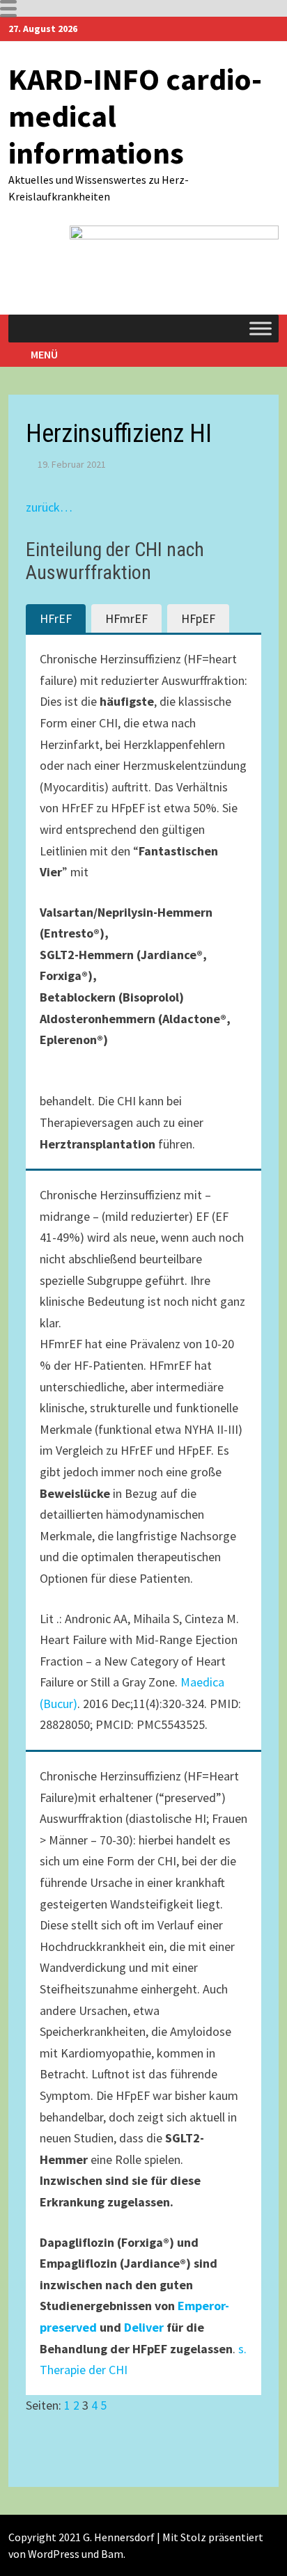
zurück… (49, 507)
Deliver (144, 2327)
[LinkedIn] (271, 27)
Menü (44, 354)
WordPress (54, 2554)
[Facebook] (255, 27)
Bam (112, 2554)
